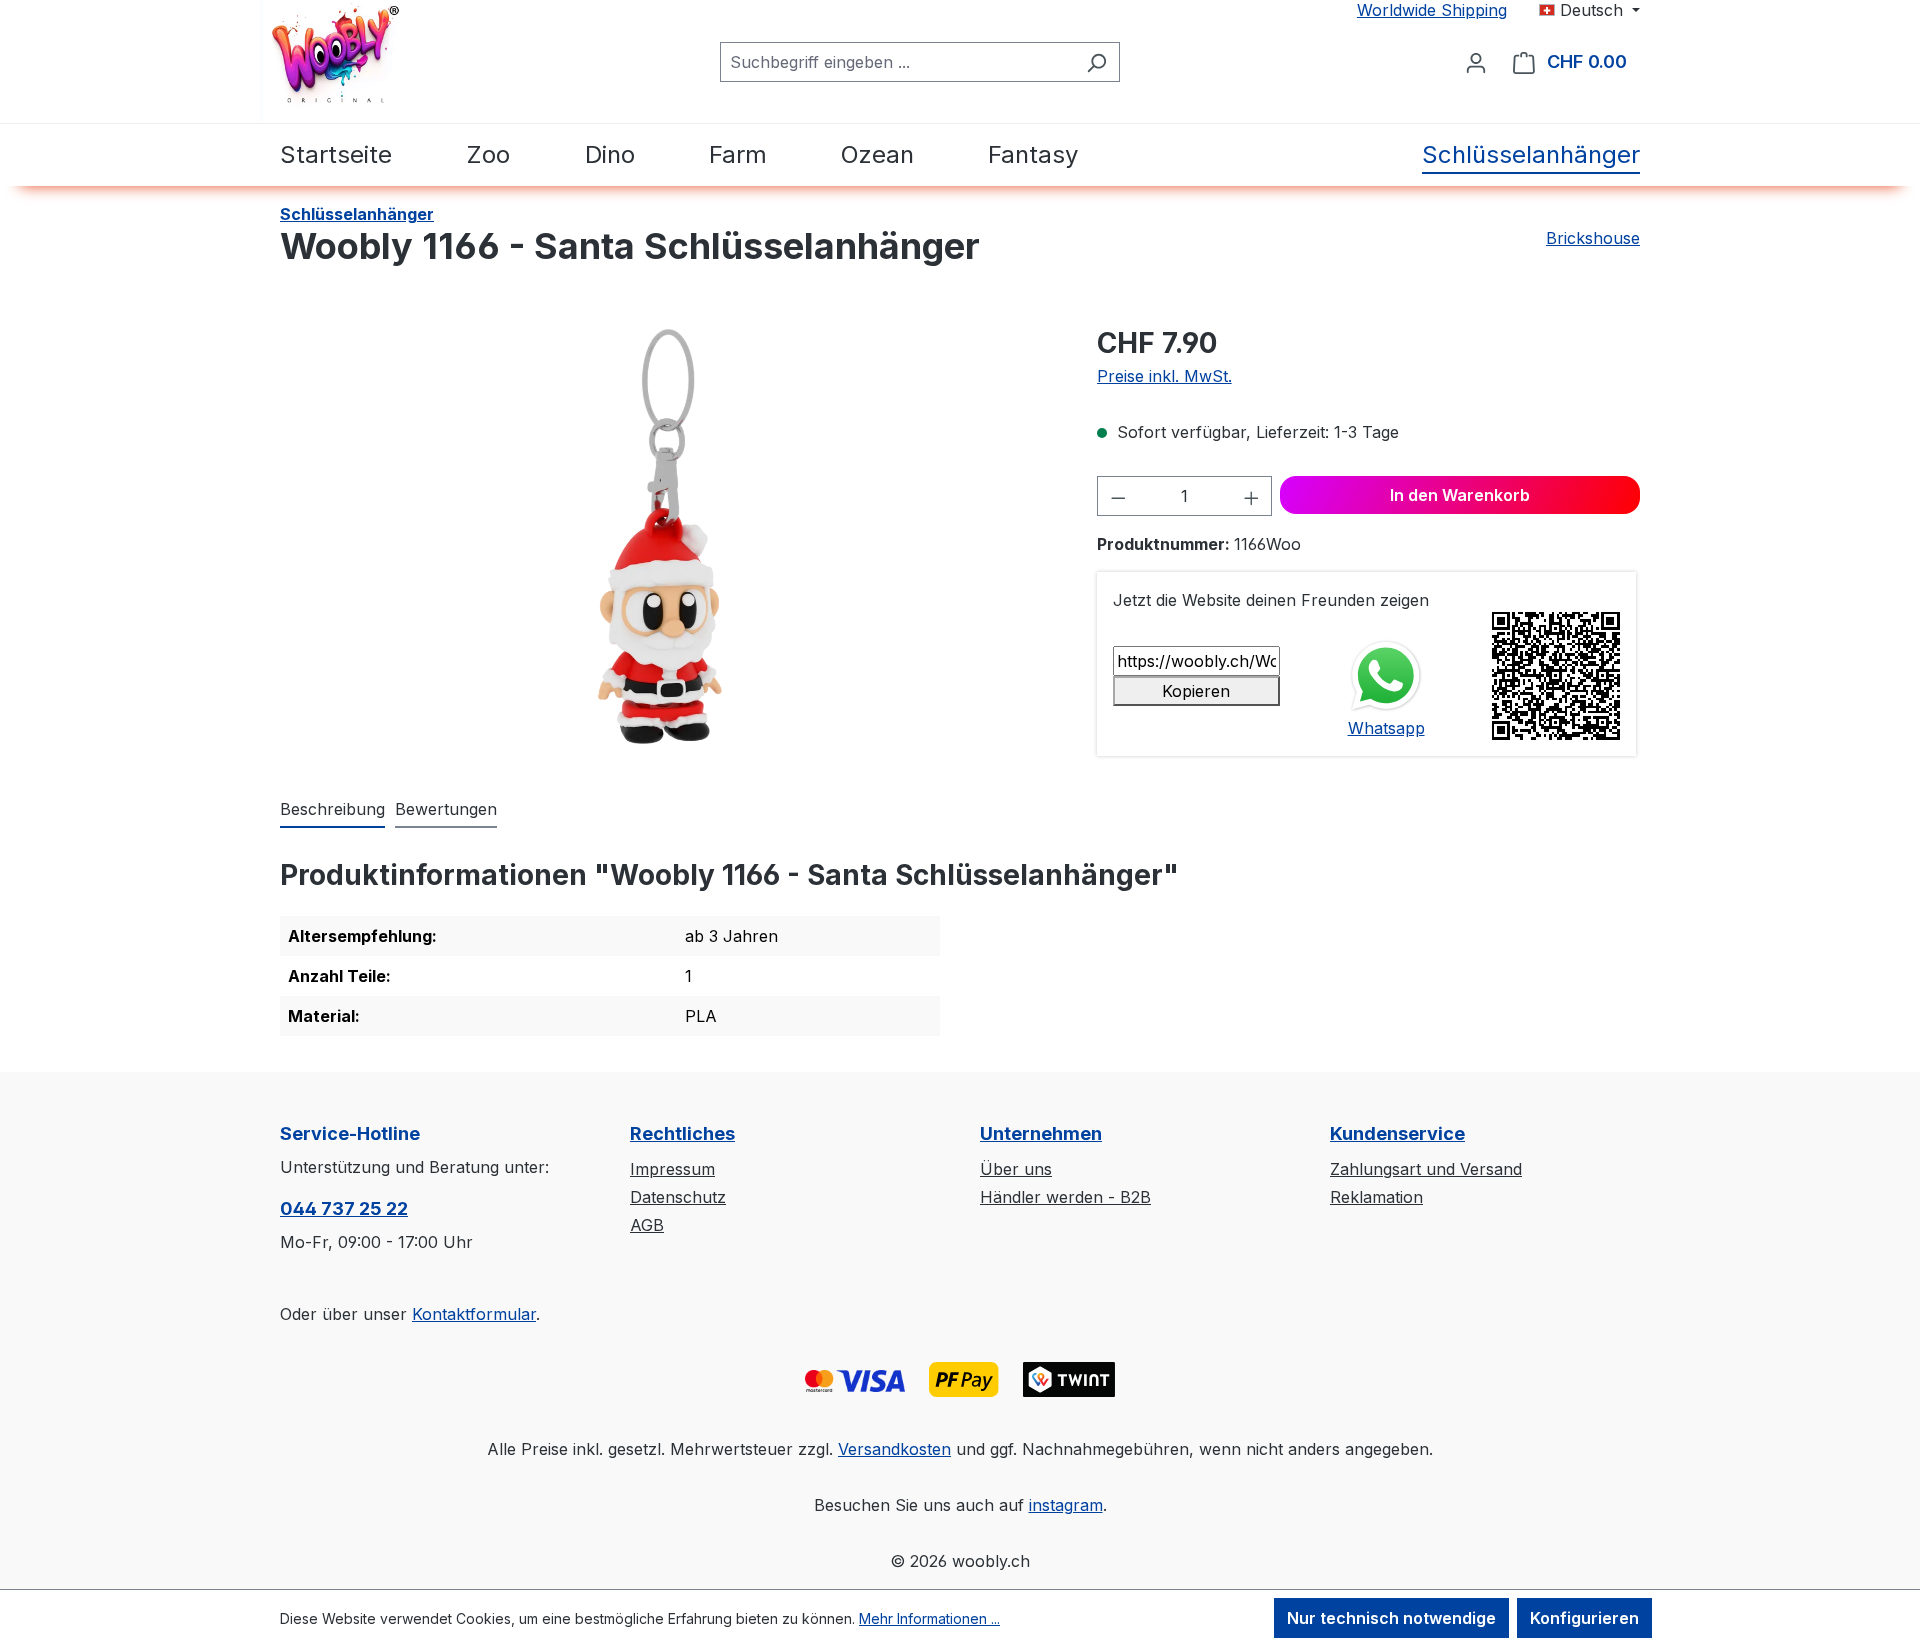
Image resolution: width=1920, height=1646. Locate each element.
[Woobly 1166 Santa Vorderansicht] (668, 537)
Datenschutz (678, 1197)
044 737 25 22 (344, 1208)
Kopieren (1196, 691)
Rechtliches (682, 1133)
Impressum (672, 1169)
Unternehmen (1041, 1133)
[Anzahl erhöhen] (1252, 496)
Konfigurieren (1584, 1618)
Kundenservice (1397, 1133)
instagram (1066, 1505)
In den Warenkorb (1460, 495)
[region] (668, 537)
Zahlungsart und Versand (1426, 1169)
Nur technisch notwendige (1391, 1618)
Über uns (1016, 1169)
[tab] (332, 810)
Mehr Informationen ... (929, 1618)
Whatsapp (1386, 728)
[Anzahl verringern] (1118, 496)
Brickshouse (1593, 238)
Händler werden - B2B (1065, 1197)
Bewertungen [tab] (446, 809)
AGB (647, 1225)
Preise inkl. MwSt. (1164, 376)
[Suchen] (1096, 62)
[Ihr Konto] (1476, 62)
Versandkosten (894, 1449)
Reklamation (1376, 1197)
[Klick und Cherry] (1250, 155)
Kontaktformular (474, 1314)
